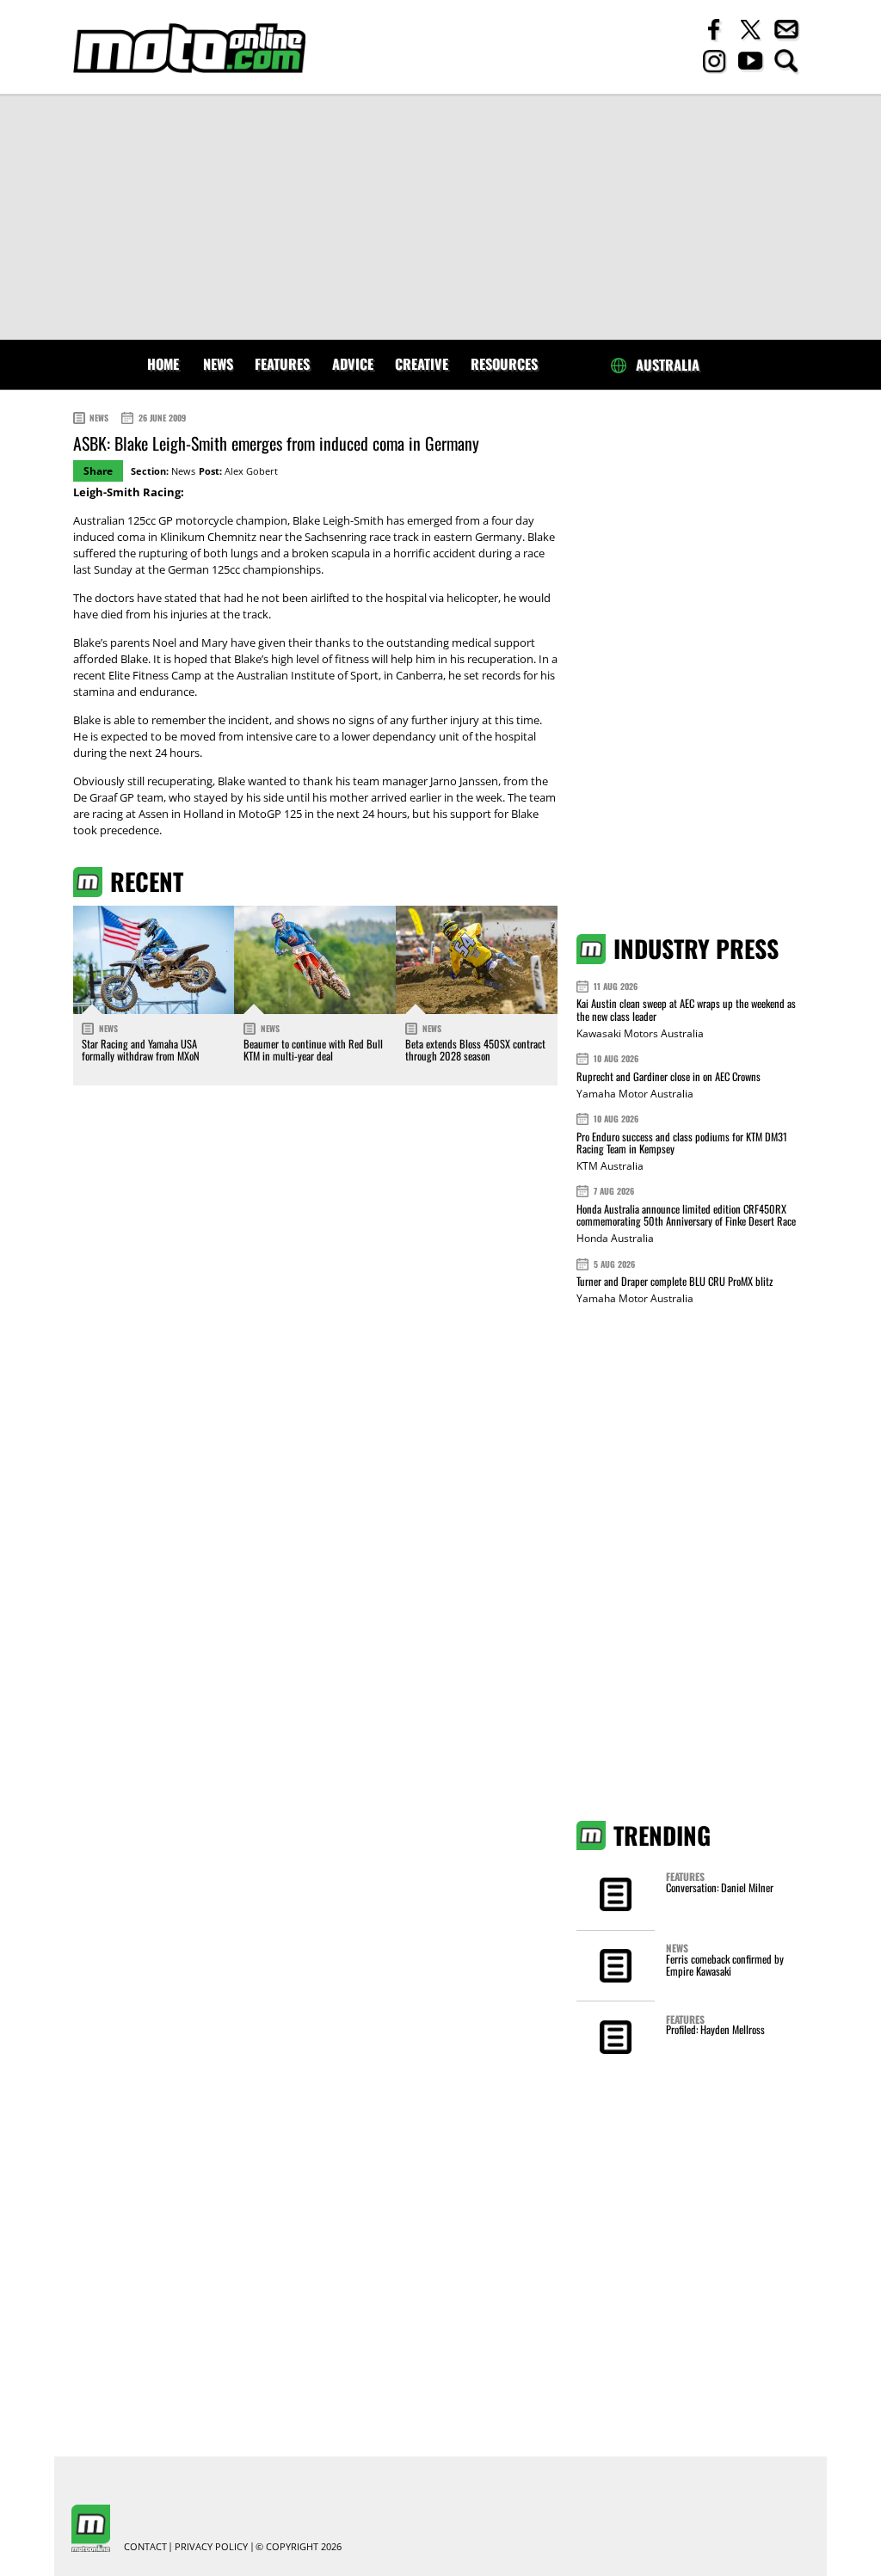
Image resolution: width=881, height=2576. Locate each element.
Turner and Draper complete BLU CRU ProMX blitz (675, 1281)
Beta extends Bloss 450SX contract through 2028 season (475, 1050)
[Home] (189, 49)
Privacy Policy (211, 2547)
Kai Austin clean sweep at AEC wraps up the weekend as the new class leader (686, 1009)
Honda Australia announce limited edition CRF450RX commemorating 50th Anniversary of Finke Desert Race (686, 1215)
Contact (145, 2547)
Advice (353, 364)
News (218, 364)
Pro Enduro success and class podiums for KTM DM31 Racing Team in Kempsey (682, 1143)
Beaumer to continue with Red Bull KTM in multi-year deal (313, 1050)
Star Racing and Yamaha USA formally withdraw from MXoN (141, 1050)
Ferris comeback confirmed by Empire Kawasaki (725, 1965)
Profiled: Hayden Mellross (715, 2029)
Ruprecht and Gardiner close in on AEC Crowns (668, 1076)
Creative (422, 364)
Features (282, 364)
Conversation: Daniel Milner (720, 1887)
